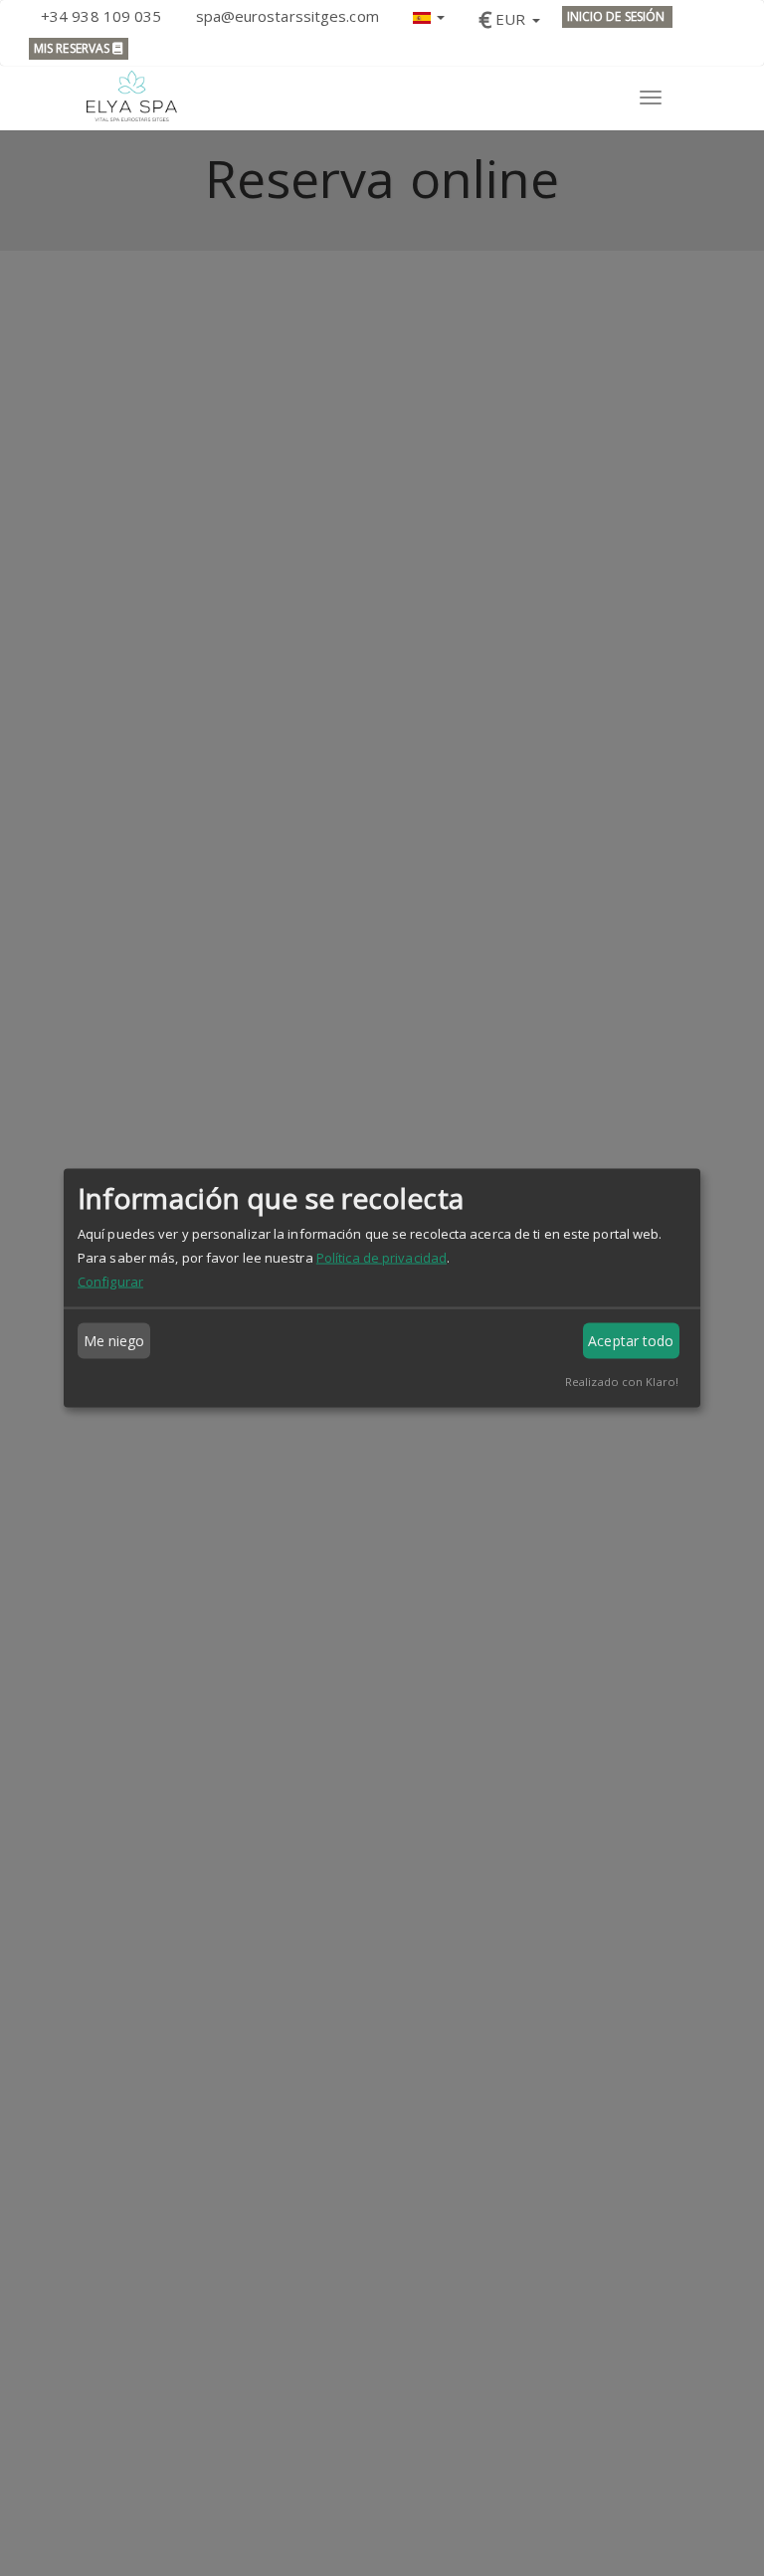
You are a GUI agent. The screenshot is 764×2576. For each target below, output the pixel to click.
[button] (429, 15)
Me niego (114, 1341)
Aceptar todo (631, 1341)
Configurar (110, 1282)
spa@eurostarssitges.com (287, 16)
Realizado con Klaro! (622, 1382)
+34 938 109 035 (101, 16)
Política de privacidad (382, 1258)
